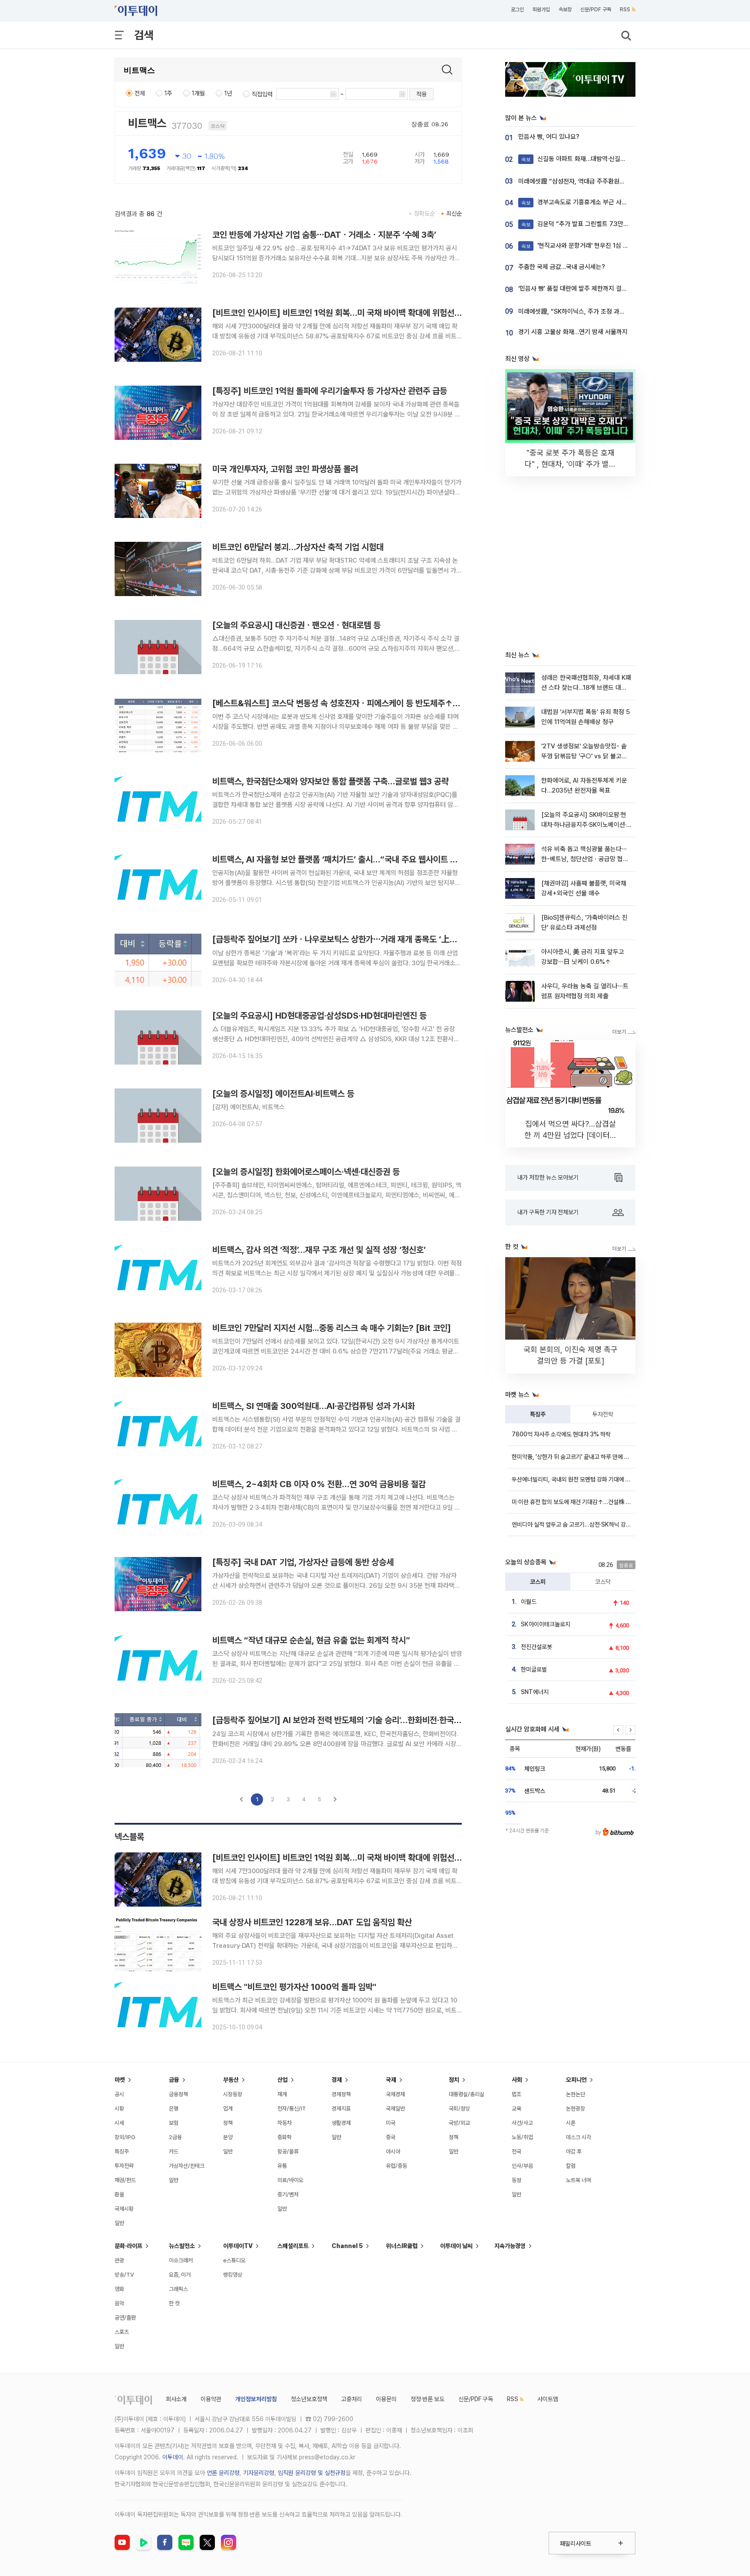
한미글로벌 (534, 1669)
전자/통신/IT (292, 2109)
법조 (516, 2094)
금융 (174, 2080)
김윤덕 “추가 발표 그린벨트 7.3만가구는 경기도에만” (597, 224)
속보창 (565, 10)
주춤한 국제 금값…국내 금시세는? (562, 267)
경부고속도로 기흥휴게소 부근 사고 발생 (581, 202)
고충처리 (352, 2399)
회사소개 (176, 2399)
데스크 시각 (579, 2137)
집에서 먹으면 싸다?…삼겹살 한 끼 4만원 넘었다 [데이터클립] (571, 1135)
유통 (282, 2166)
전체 (140, 93)
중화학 (285, 2137)
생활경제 (341, 2123)
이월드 (529, 1602)
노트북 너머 (579, 2180)
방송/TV (124, 2275)
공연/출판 (125, 2318)
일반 (119, 2223)
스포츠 (122, 2332)
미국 (391, 2123)
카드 (174, 2152)
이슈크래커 (181, 2260)
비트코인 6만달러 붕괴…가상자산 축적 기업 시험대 (298, 547)
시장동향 (233, 2094)
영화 (119, 2289)
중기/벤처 (288, 2194)
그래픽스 (178, 2289)
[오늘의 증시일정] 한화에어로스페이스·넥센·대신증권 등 (306, 1172)
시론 (571, 2123)
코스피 (538, 1582)
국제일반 (395, 2109)
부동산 (231, 2080)
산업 (283, 2080)
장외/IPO (125, 2137)
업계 (228, 2109)
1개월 (198, 93)
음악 (119, 2303)
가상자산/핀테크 (187, 2166)
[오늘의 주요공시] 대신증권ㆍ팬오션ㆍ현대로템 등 (296, 625)
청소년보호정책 (309, 2399)
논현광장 (576, 2109)
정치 (454, 2080)
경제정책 (341, 2094)
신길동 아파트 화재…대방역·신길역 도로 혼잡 (587, 159)
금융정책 (178, 2094)
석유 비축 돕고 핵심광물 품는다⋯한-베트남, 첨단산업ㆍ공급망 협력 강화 (585, 859)
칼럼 (571, 2166)
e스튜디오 (234, 2260)
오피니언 (576, 2080)
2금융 (175, 2137)
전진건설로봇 (536, 1647)
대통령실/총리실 (467, 2094)
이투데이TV (238, 2246)
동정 (516, 2180)
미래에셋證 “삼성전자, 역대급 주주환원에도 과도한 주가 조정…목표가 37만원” (620, 181)
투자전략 (603, 1414)
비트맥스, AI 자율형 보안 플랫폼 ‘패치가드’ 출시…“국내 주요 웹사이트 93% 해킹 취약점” (364, 859)
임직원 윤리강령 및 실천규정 (312, 2473)
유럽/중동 (396, 2166)
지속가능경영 (510, 2246)
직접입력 (262, 94)
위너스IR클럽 (402, 2246)
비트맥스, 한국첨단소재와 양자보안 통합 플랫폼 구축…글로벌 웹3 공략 (331, 781)
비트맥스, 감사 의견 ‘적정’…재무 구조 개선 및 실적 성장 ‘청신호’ (319, 1250)
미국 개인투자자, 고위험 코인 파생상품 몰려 (285, 469)
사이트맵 (548, 2399)
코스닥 (603, 1582)
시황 (119, 2109)
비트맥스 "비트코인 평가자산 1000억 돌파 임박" (294, 1987)
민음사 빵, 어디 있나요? (549, 137)
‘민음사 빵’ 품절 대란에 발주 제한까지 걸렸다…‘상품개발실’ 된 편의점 (606, 288)
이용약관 (211, 2399)
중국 (391, 2137)
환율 (119, 2194)
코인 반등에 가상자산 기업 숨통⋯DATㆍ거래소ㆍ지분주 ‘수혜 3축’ (324, 235)
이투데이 (173, 2457)
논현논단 (576, 2094)
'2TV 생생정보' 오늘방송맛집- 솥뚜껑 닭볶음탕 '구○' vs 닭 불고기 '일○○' (584, 756)
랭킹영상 (233, 2275)
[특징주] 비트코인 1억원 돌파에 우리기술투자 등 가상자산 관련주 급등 (330, 391)
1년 (228, 93)
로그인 (517, 10)
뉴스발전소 (182, 2246)
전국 (516, 2152)
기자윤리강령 (259, 2473)
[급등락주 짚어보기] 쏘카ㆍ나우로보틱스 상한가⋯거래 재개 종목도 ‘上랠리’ (339, 939)
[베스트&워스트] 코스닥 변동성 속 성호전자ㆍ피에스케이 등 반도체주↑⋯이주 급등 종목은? (367, 703)
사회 (517, 2080)
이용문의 (386, 2399)
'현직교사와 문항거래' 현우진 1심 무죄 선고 (584, 246)
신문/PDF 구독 (596, 10)
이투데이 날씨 (456, 2246)
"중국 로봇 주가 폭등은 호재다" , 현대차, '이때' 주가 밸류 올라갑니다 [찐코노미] (570, 464)
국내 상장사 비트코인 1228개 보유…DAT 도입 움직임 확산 (312, 1922)
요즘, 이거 (180, 2275)
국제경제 (395, 2094)
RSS (625, 10)
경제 (337, 2080)
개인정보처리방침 (256, 2399)
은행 (174, 2109)
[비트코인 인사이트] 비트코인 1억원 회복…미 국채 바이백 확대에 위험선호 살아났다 (353, 313)
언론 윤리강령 (223, 2473)
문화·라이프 (128, 2246)
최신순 (454, 213)
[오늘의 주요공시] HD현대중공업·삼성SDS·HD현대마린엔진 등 (319, 1016)
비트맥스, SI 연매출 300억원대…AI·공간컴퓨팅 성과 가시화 (314, 1406)
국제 (391, 2080)
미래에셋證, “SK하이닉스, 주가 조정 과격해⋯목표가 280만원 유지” (606, 311)
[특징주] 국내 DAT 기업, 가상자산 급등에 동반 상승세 (303, 1562)
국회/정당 (459, 2109)
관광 (119, 2260)
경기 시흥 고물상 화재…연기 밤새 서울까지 (573, 332)
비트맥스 (147, 123)
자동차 (285, 2123)
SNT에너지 (535, 1692)
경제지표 (341, 2109)
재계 (282, 2094)
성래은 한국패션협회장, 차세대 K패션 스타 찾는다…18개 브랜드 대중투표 (586, 688)
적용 (421, 94)
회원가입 (541, 10)
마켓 (120, 2080)
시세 (119, 2123)
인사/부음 (522, 2166)
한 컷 (174, 2303)
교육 (516, 2109)
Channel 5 (347, 2246)
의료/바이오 (290, 2180)
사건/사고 (522, 2123)
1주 (168, 93)
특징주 (538, 1414)
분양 (228, 2137)
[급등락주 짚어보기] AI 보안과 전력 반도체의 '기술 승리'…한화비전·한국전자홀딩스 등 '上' (363, 1720)
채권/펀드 (125, 2180)
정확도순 (424, 213)
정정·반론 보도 (428, 2399)
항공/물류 (288, 2152)
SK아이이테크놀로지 (546, 1624)
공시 (119, 2094)
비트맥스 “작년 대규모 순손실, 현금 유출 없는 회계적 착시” (311, 1640)
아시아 (393, 2152)
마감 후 (574, 2152)
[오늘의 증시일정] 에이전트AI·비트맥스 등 (283, 1094)
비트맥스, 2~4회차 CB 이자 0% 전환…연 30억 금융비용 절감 (319, 1484)
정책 (228, 2123)
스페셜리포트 (293, 2246)
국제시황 (124, 2209)
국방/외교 (459, 2123)
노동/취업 (522, 2137)
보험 (174, 2123)
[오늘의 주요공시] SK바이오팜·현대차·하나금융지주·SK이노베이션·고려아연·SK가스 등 (584, 825)
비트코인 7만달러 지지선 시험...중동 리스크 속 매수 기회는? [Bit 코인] (332, 1328)
